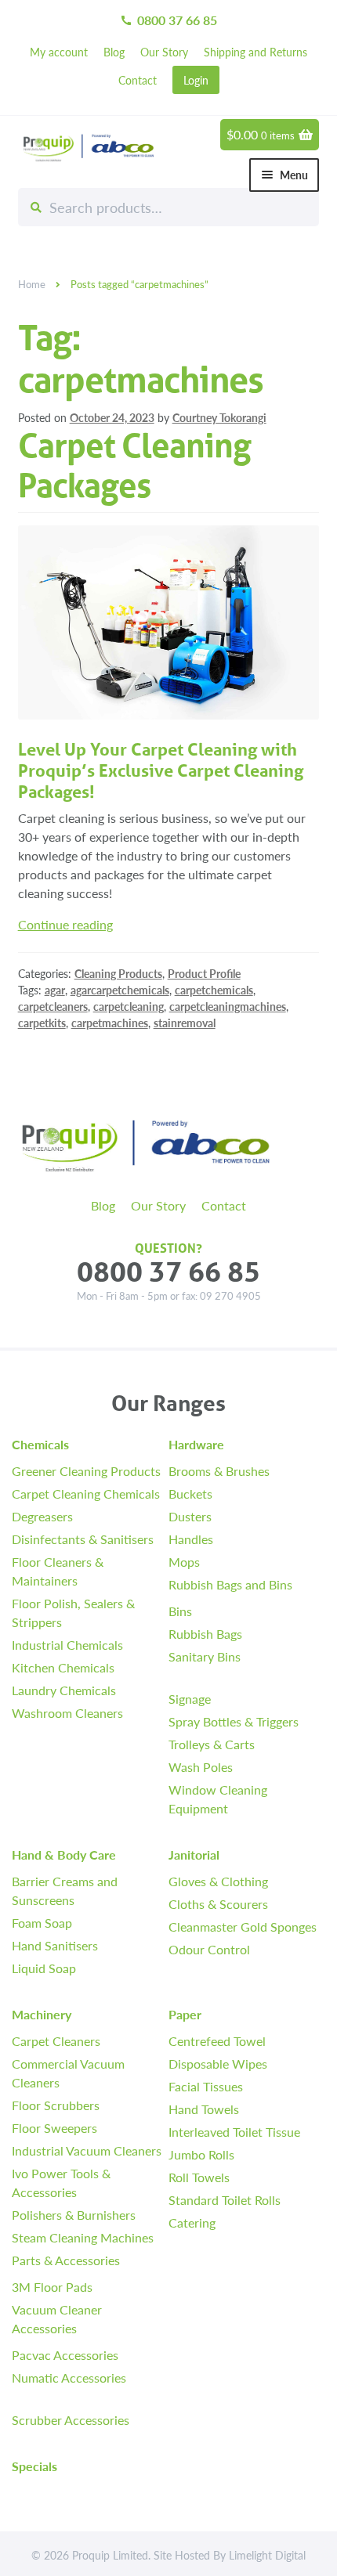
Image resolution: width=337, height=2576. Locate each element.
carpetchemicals (214, 990)
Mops (184, 1562)
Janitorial (194, 1854)
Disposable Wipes (218, 2064)
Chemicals (40, 1444)
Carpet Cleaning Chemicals (86, 1494)
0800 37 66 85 (168, 20)
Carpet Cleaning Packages (134, 466)
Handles (191, 1539)
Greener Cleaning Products (86, 1471)
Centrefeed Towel (217, 2041)
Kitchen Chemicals (63, 1667)
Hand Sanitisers (55, 1945)
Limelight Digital (267, 2555)
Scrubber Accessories (71, 2420)
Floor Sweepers (54, 2128)
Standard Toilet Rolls (225, 2200)
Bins (180, 1611)
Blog (114, 52)
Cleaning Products (118, 973)
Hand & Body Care (64, 1854)
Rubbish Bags (205, 1634)
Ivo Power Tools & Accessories (61, 2183)
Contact (138, 80)
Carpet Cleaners (56, 2041)
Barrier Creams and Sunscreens (65, 1891)
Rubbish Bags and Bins (230, 1584)
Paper (185, 2014)
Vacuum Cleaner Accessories (57, 2319)
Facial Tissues (206, 2086)
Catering (192, 2222)
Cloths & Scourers (218, 1904)
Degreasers (42, 1516)
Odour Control (209, 1949)
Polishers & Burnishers (74, 2215)
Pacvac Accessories (65, 2355)
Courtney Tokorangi (219, 417)
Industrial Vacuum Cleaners (87, 2150)
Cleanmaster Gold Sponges (243, 1927)
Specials (34, 2466)
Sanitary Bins (205, 1656)
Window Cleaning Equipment (218, 1799)
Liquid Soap (44, 1968)
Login (196, 80)
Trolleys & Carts (212, 1744)
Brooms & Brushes (219, 1471)
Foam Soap (42, 1923)
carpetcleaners (53, 1006)
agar (55, 990)
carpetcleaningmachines (228, 1006)
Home (32, 284)
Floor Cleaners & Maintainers (58, 1571)
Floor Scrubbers (56, 2105)
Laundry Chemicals (64, 1690)
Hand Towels (204, 2109)
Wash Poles (201, 1767)
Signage (190, 1699)
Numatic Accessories (69, 2378)
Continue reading (65, 924)
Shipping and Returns (255, 52)
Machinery (42, 2014)
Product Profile (204, 973)
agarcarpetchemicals (120, 990)
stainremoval (185, 1023)
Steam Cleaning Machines (83, 2237)
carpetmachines (110, 1023)
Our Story (164, 52)
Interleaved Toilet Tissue (234, 2132)
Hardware (196, 1444)
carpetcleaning (129, 1006)
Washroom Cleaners (67, 1713)
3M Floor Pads (52, 2287)
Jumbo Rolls (201, 2154)
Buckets (190, 1494)
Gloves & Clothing (218, 1881)
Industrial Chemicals (67, 1645)
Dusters (190, 1516)
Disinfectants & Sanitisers (83, 1539)
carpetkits (42, 1023)
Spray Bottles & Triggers (234, 1721)
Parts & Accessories (66, 2260)
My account (59, 52)
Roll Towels (199, 2177)
